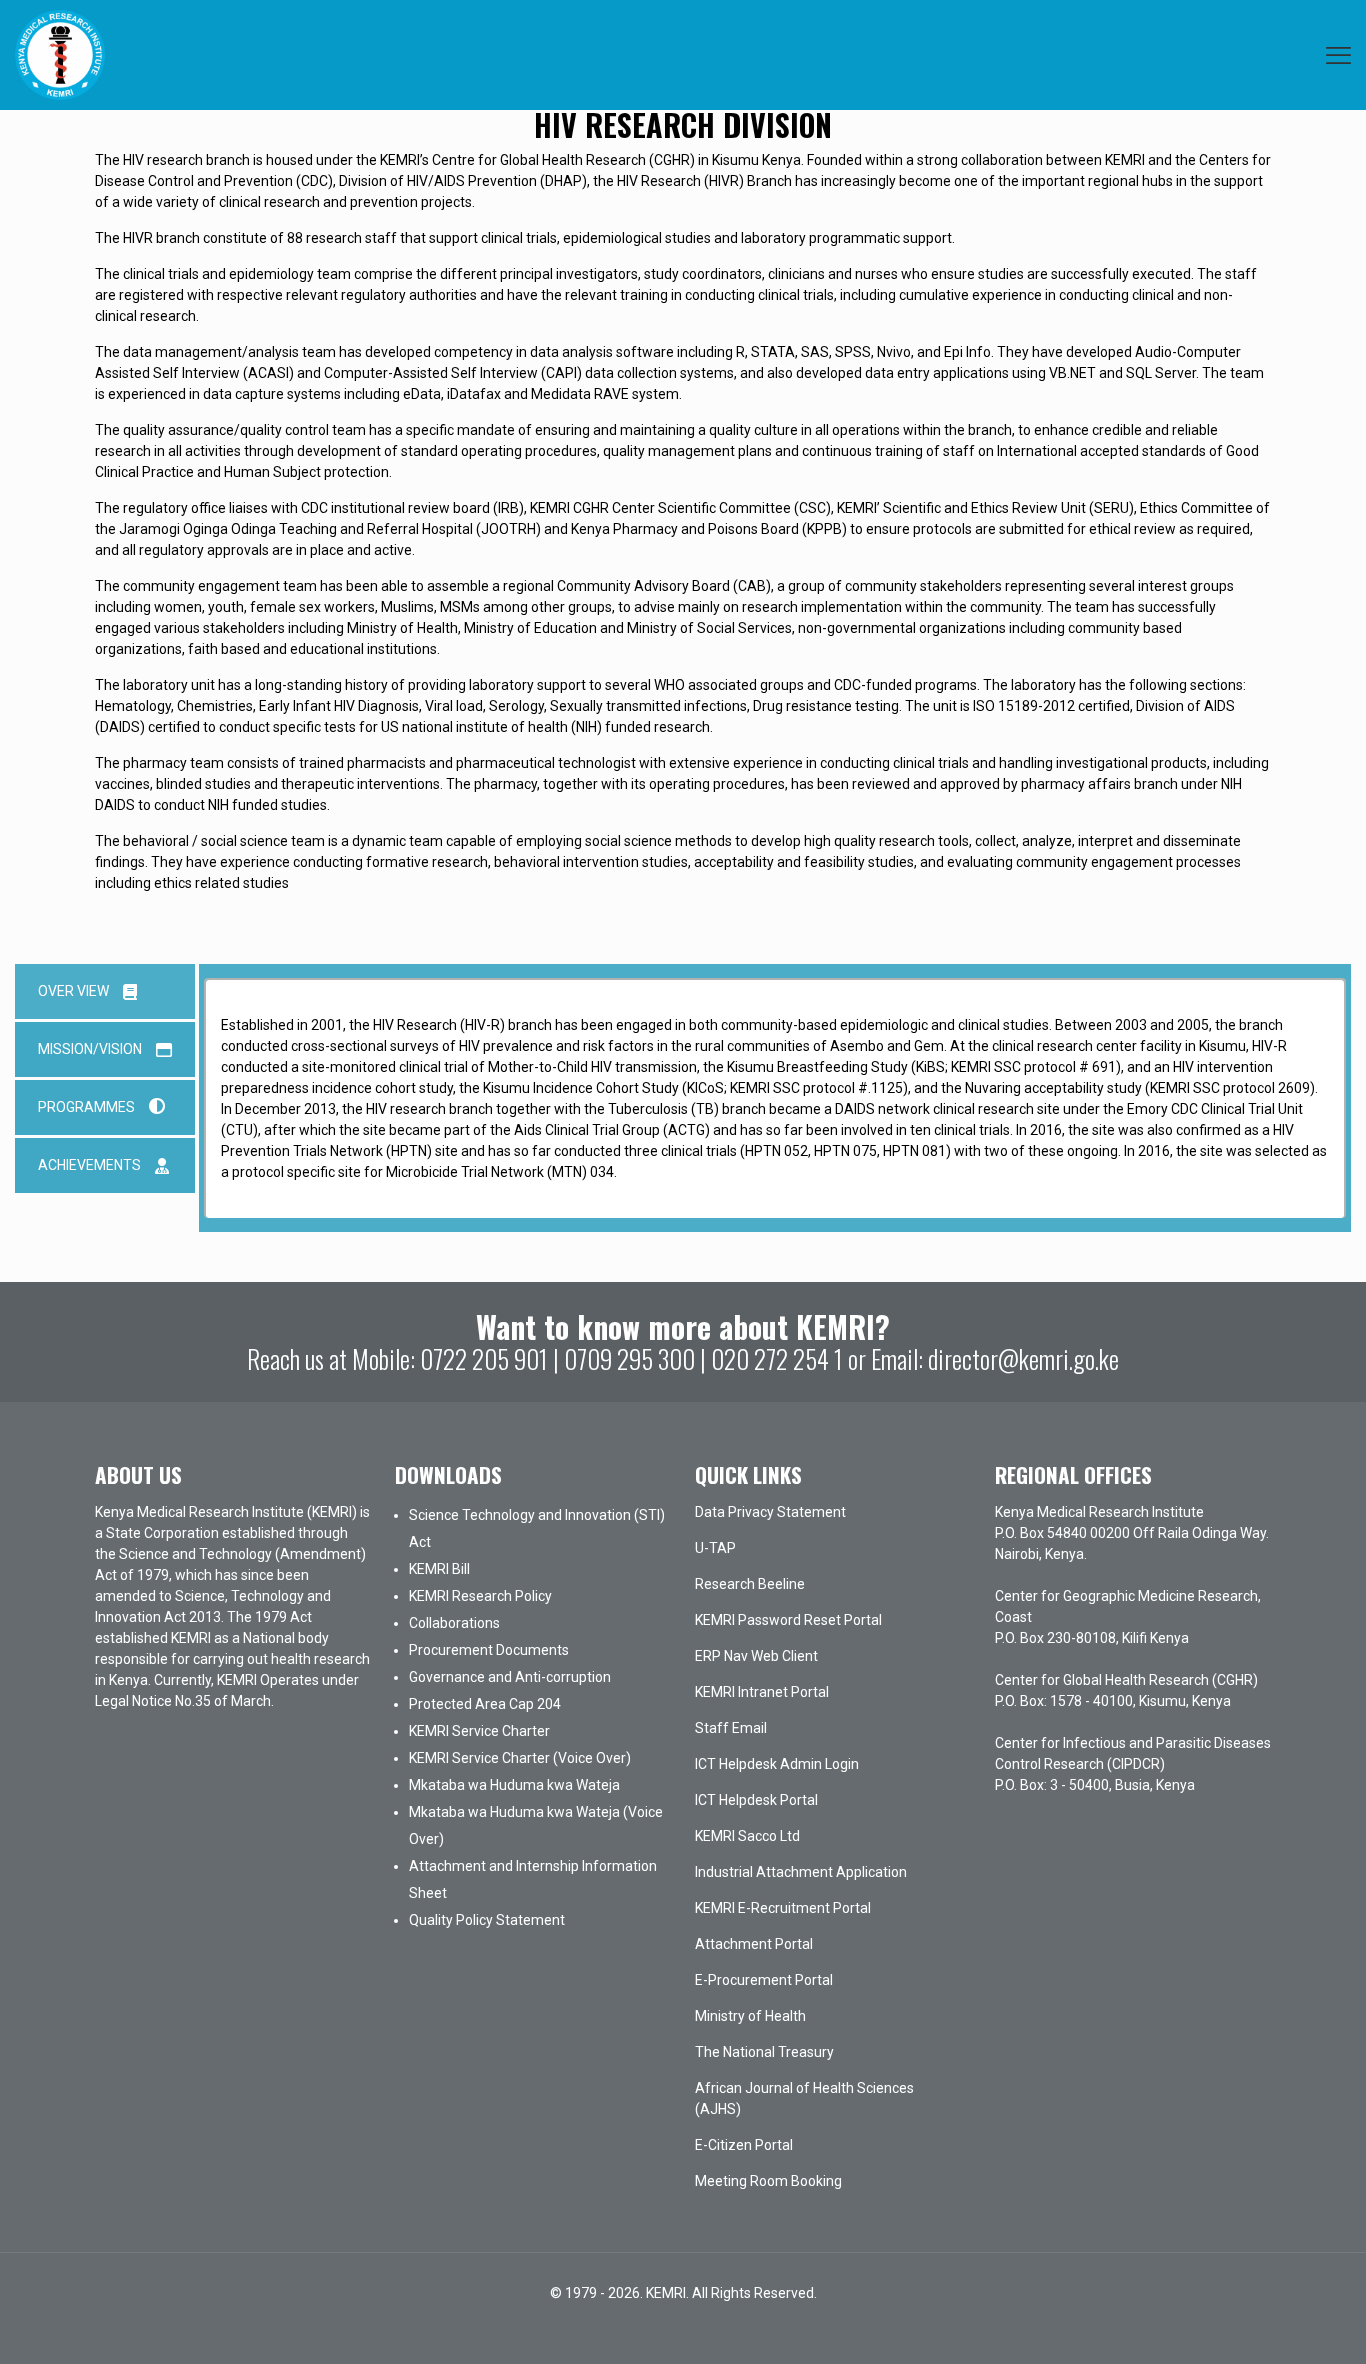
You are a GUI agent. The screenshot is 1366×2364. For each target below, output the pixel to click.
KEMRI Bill (439, 1569)
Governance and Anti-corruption (510, 1677)
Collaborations (454, 1623)
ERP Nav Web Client (756, 1656)
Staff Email (731, 1728)
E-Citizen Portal (744, 2145)
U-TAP (715, 1548)
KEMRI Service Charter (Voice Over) (520, 1758)
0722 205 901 (484, 1358)
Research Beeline (750, 1584)
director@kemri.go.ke (1023, 1358)
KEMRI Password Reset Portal (788, 1620)
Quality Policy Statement (487, 1920)
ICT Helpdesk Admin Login (777, 1764)
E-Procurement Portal (764, 1980)
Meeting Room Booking (768, 2181)
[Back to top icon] (1270, 2323)
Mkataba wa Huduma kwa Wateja (514, 1785)
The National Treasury (764, 2052)
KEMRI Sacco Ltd (747, 1836)
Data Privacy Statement (770, 1512)
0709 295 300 (629, 1358)
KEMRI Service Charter (479, 1731)
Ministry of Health (750, 2016)
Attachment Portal (754, 1944)
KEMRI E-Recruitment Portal (783, 1908)
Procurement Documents (489, 1650)
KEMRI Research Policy (480, 1596)
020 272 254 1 (777, 1358)
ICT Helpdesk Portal (756, 1800)
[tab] (105, 991)
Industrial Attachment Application (801, 1872)
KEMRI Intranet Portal (762, 1692)
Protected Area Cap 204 (485, 1704)
